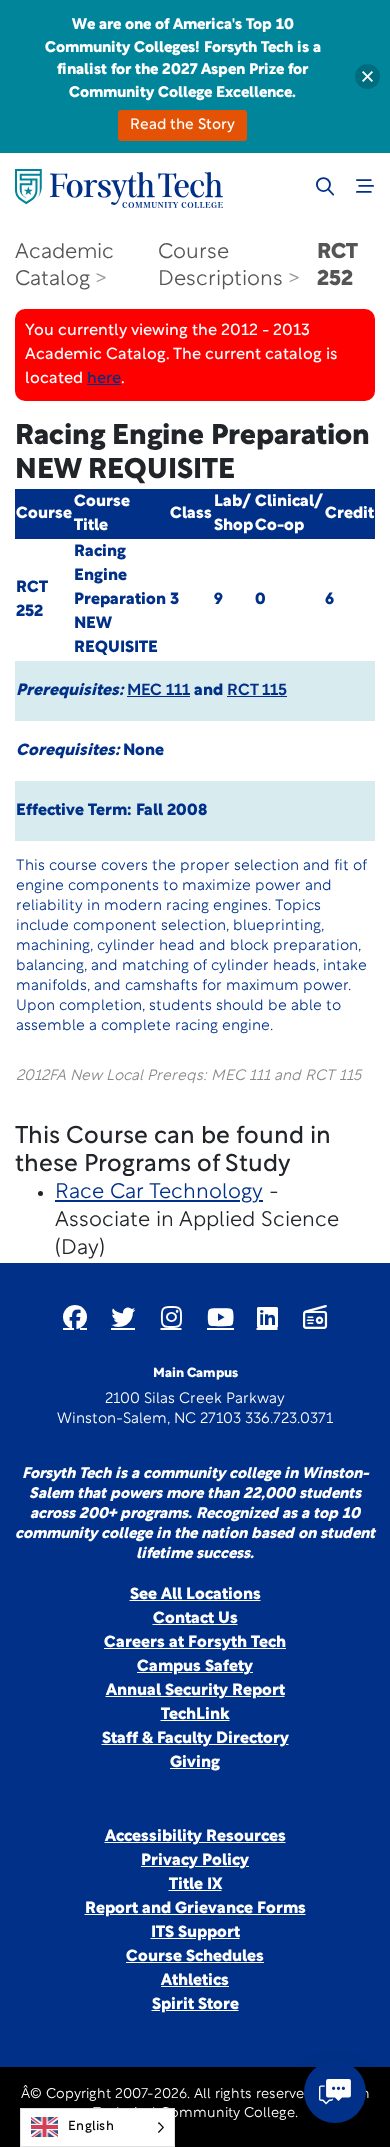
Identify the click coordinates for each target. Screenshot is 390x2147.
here (104, 379)
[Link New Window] (75, 1317)
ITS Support (195, 1933)
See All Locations (195, 1595)
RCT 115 (257, 691)
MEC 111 (158, 691)
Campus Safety (195, 1667)
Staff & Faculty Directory (195, 1739)
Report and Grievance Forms (195, 1909)
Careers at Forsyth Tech (195, 1643)
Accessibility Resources (195, 1837)
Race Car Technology (159, 1192)
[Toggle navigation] (365, 186)
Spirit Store (195, 2005)
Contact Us (195, 1619)
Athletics (195, 1981)
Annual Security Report (195, 1691)
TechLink (195, 1715)
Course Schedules (195, 1957)
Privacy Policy (195, 1861)
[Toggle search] (325, 186)
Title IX (195, 1885)
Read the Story (182, 125)
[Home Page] (119, 188)
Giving (195, 1763)
